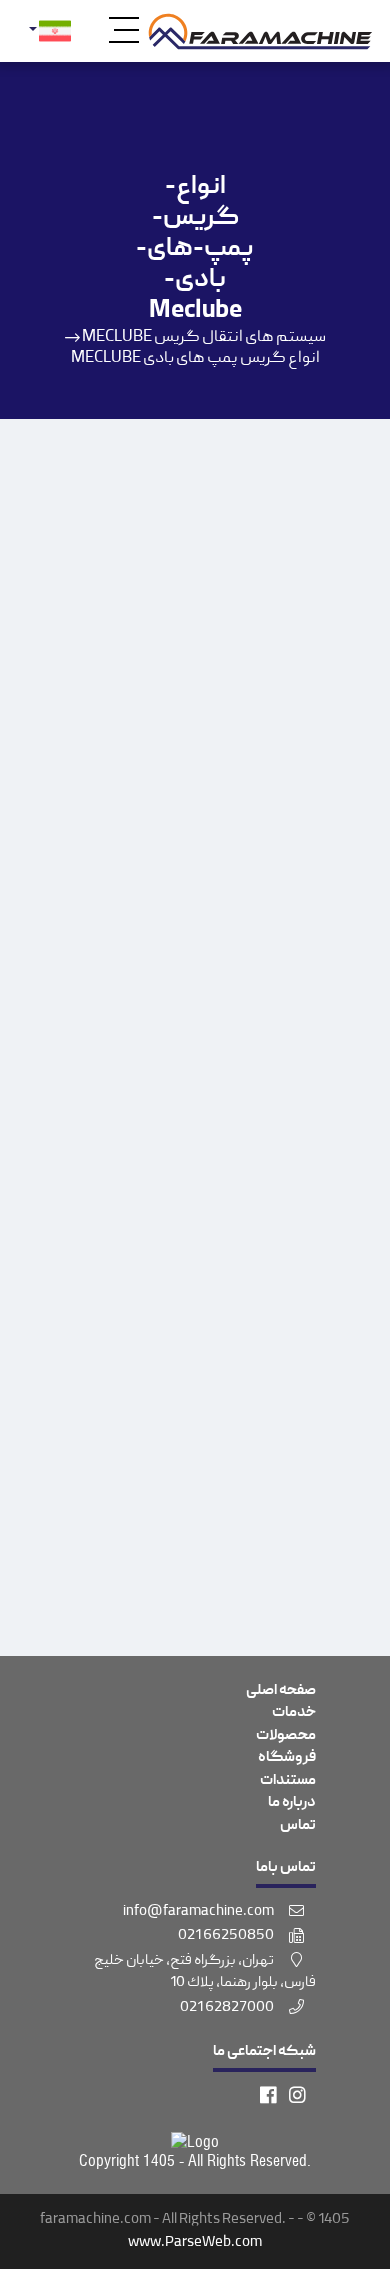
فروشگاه (287, 1758)
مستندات (288, 1781)
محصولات (286, 1736)
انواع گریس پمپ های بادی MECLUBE (195, 358)
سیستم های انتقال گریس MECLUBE (204, 338)
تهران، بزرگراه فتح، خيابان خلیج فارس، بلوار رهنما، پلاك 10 (205, 1972)
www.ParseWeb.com (195, 2243)
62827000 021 (228, 2008)
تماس (298, 1826)
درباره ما (292, 1803)
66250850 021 (227, 1936)
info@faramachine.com (199, 1912)
